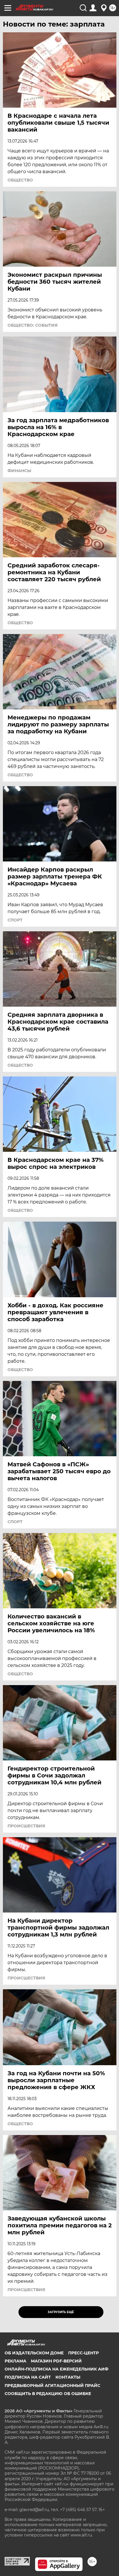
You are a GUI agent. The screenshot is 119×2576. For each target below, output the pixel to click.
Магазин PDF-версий (56, 2361)
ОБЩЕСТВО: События (32, 325)
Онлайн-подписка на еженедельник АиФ (56, 2369)
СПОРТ (15, 920)
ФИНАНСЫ (19, 471)
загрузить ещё (61, 2312)
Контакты (68, 2377)
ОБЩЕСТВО (20, 180)
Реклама (15, 2361)
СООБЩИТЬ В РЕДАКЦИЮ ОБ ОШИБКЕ (48, 2394)
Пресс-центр (83, 2353)
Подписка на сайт (28, 2377)
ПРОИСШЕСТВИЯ (26, 1826)
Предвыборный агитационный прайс (52, 2386)
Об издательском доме (34, 2353)
